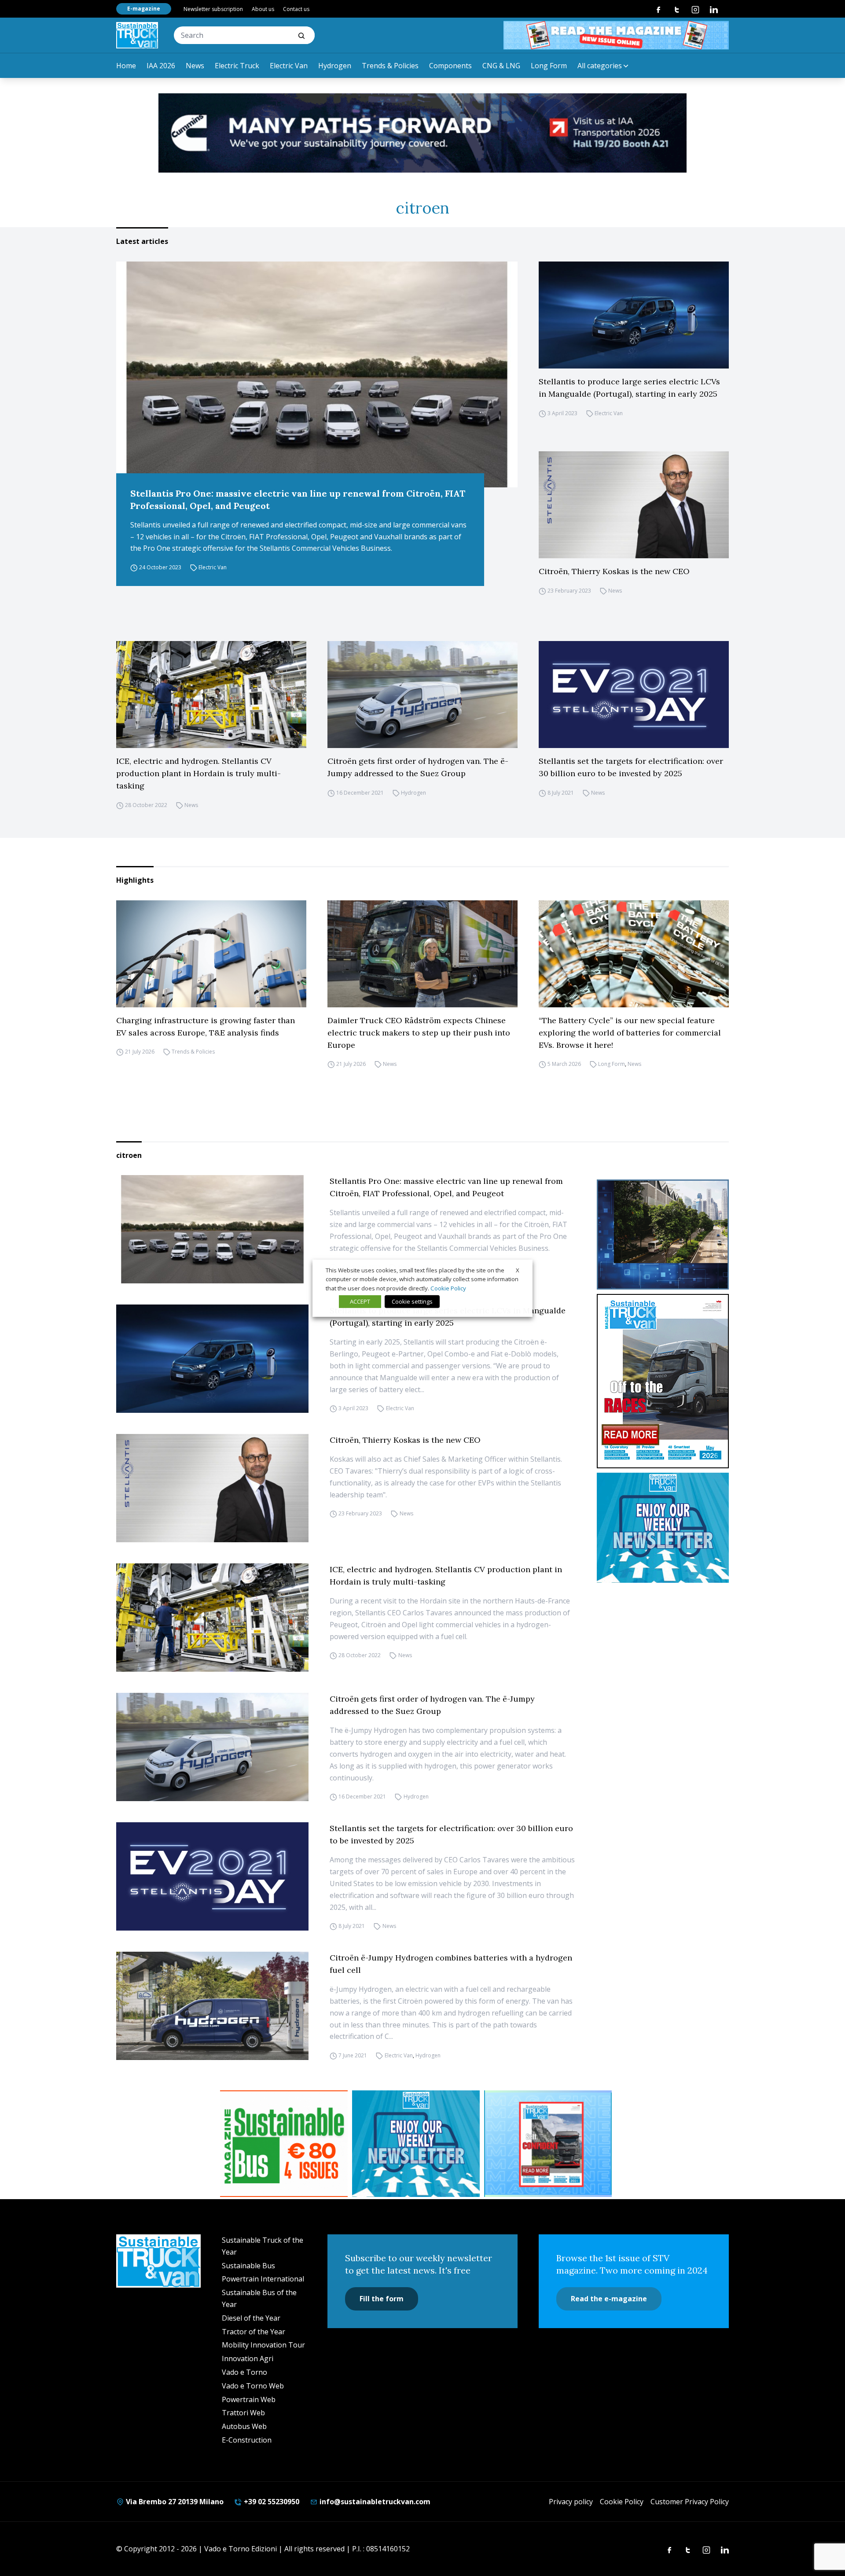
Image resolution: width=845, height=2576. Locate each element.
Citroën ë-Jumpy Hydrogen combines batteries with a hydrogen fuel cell (451, 1964)
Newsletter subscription (213, 9)
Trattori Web (243, 2413)
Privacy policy (571, 2502)
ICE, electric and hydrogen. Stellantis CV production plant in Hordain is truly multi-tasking (198, 773)
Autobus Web (244, 2426)
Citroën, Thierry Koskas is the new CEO (614, 571)
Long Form (549, 66)
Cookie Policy (622, 2502)
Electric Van (289, 66)
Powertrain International (263, 2279)
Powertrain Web (249, 2399)
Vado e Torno (244, 2372)
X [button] (518, 1270)
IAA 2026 (161, 66)
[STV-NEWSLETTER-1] (663, 1528)
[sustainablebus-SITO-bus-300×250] (663, 1235)
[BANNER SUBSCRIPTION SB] (284, 2144)
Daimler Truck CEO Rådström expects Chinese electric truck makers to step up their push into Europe (419, 1033)
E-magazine (144, 9)
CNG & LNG (501, 66)
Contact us (296, 9)
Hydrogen (335, 66)
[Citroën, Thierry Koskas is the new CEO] (634, 505)
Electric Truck (237, 66)
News (195, 66)
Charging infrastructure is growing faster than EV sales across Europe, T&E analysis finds (206, 1026)
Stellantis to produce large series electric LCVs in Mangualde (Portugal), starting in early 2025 (629, 388)
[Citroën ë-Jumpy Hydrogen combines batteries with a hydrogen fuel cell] (212, 2006)
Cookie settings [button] (412, 1301)
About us (263, 9)
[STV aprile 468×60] (616, 35)
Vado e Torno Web (253, 2386)
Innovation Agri (248, 2359)
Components (450, 66)
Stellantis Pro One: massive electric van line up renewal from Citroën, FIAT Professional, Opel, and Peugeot (298, 499)
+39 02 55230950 (271, 2502)
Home (126, 66)
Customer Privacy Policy (690, 2502)
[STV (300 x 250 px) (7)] (548, 2144)
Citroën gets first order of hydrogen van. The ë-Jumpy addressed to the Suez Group (418, 767)
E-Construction (247, 2440)
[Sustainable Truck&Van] (137, 35)
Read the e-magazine (609, 2299)
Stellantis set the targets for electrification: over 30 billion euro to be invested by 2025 (631, 767)
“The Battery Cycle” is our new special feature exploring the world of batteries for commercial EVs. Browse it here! (630, 1033)
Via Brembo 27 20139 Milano (174, 2502)
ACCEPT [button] (360, 1301)
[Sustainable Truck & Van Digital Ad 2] (422, 133)
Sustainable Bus (248, 2266)
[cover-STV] (663, 1381)
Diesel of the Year (251, 2318)
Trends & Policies (390, 66)
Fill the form (382, 2299)
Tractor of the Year (253, 2332)
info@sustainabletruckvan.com (374, 2502)
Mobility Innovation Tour (263, 2345)
